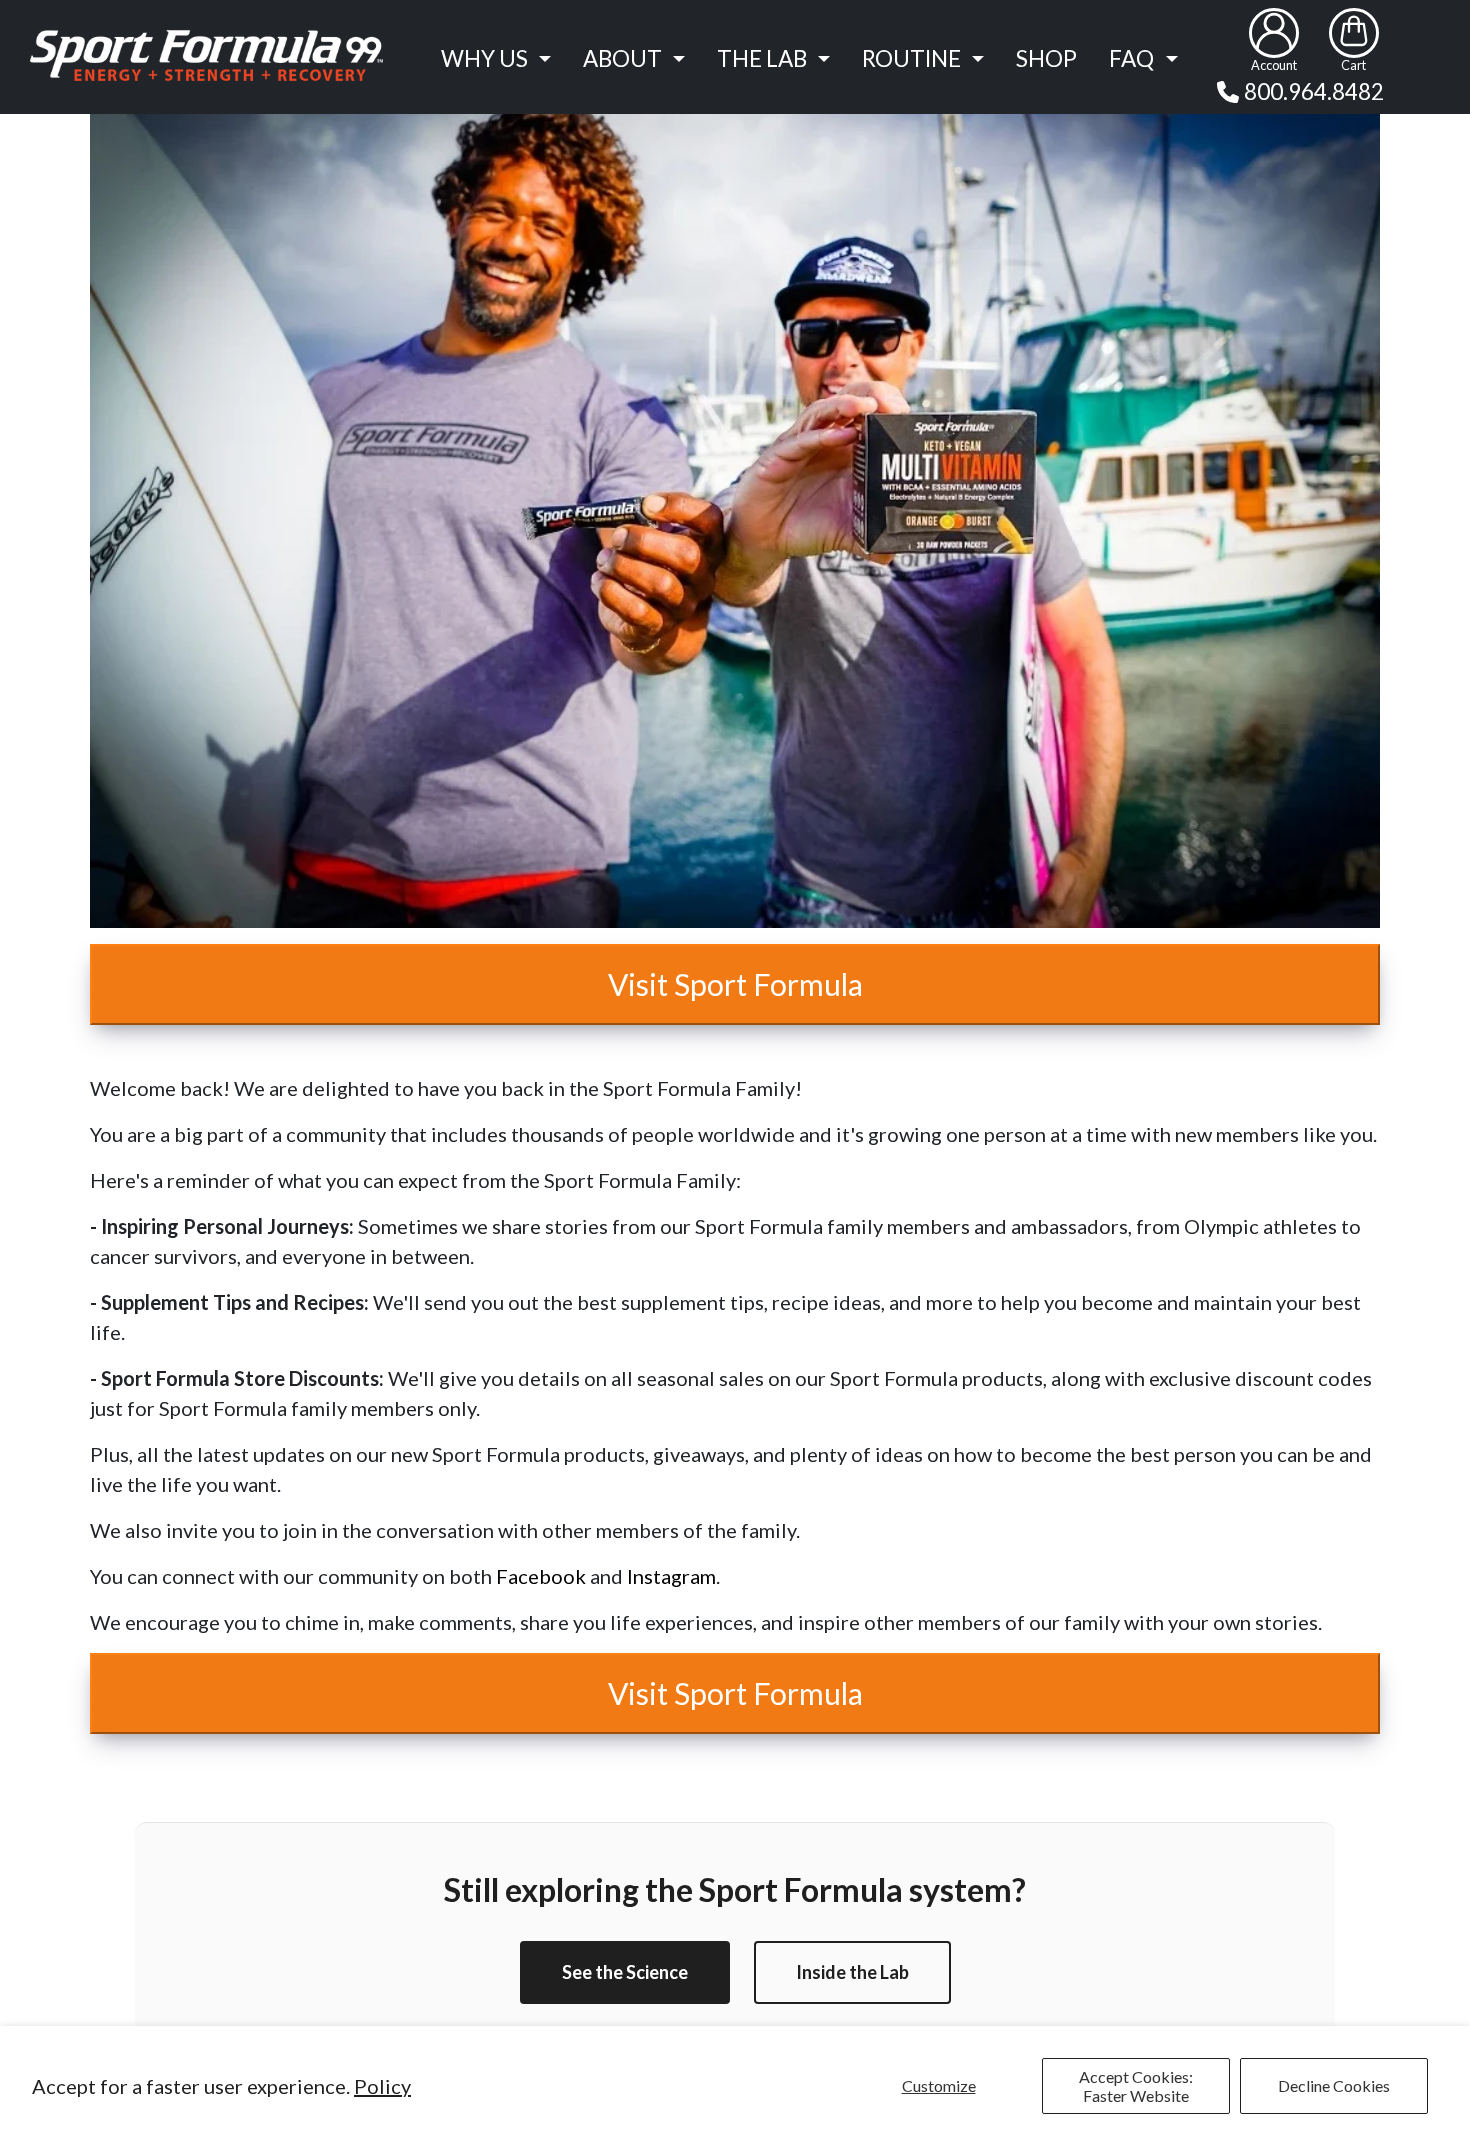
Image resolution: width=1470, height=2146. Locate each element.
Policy (382, 2086)
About (622, 59)
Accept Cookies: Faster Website (1136, 2086)
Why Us (484, 59)
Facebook (541, 1576)
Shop (1046, 59)
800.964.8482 (1314, 91)
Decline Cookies (1334, 2085)
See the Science (625, 1972)
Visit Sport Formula (735, 984)
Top (1420, 2032)
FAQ (1131, 59)
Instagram (671, 1576)
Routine (911, 59)
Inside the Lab (852, 1972)
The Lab (762, 59)
